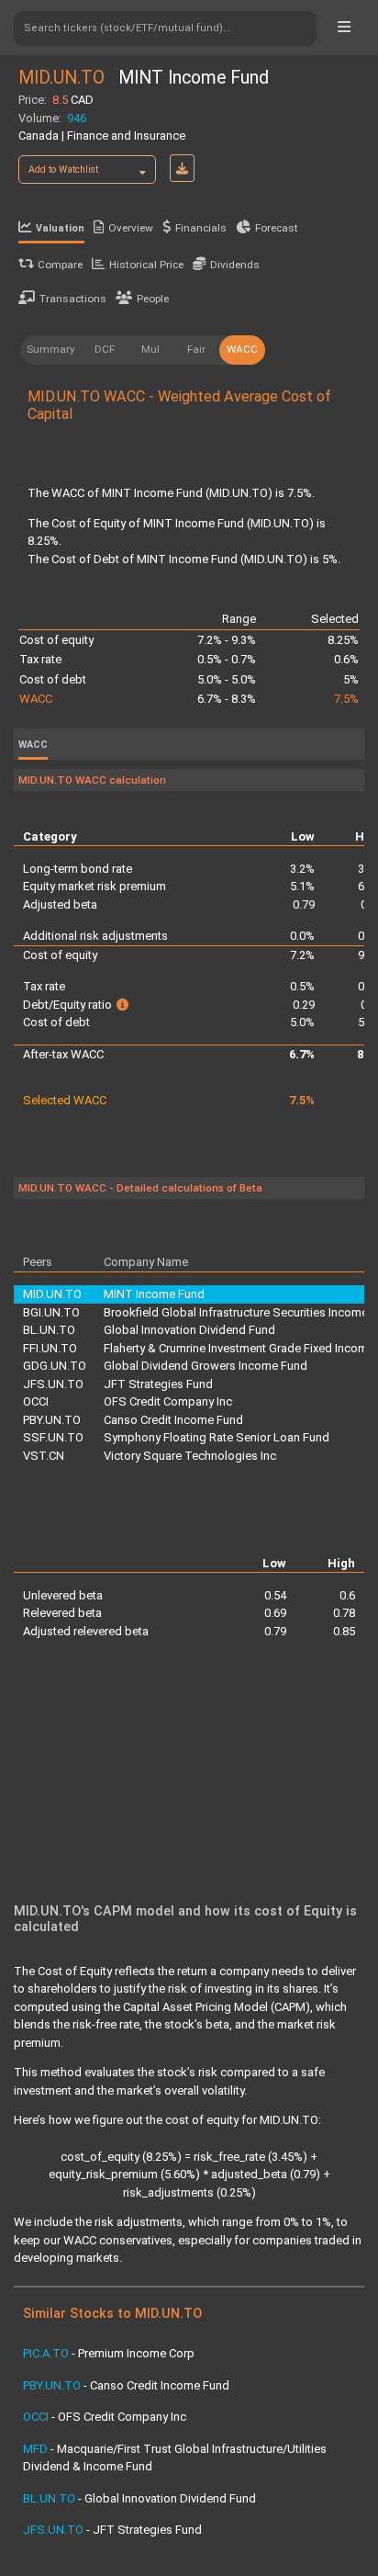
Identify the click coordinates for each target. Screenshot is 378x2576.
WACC (242, 349)
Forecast (277, 228)
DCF (105, 349)
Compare (60, 265)
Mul (150, 349)
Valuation (60, 228)
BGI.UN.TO (51, 1312)
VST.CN (44, 1456)
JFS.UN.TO (53, 1384)
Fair (196, 349)
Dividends (235, 265)
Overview (131, 228)
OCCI (36, 1401)
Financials (201, 228)
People (153, 299)
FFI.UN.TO (50, 1348)
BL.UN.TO (49, 1330)
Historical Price (146, 265)
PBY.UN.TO (52, 1420)
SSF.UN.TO (53, 1437)
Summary (51, 349)
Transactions (73, 299)
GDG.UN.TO (55, 1366)
